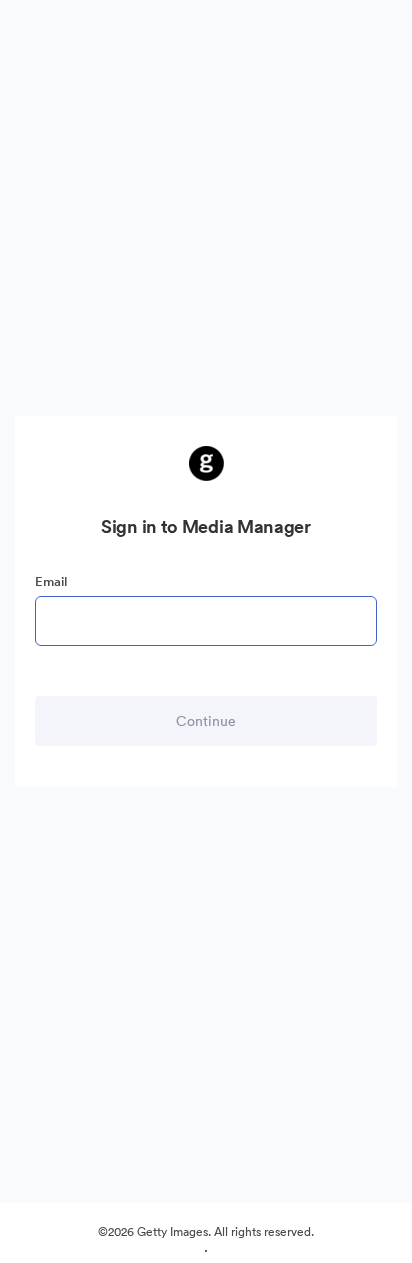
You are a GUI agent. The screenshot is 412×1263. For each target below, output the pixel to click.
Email (51, 581)
